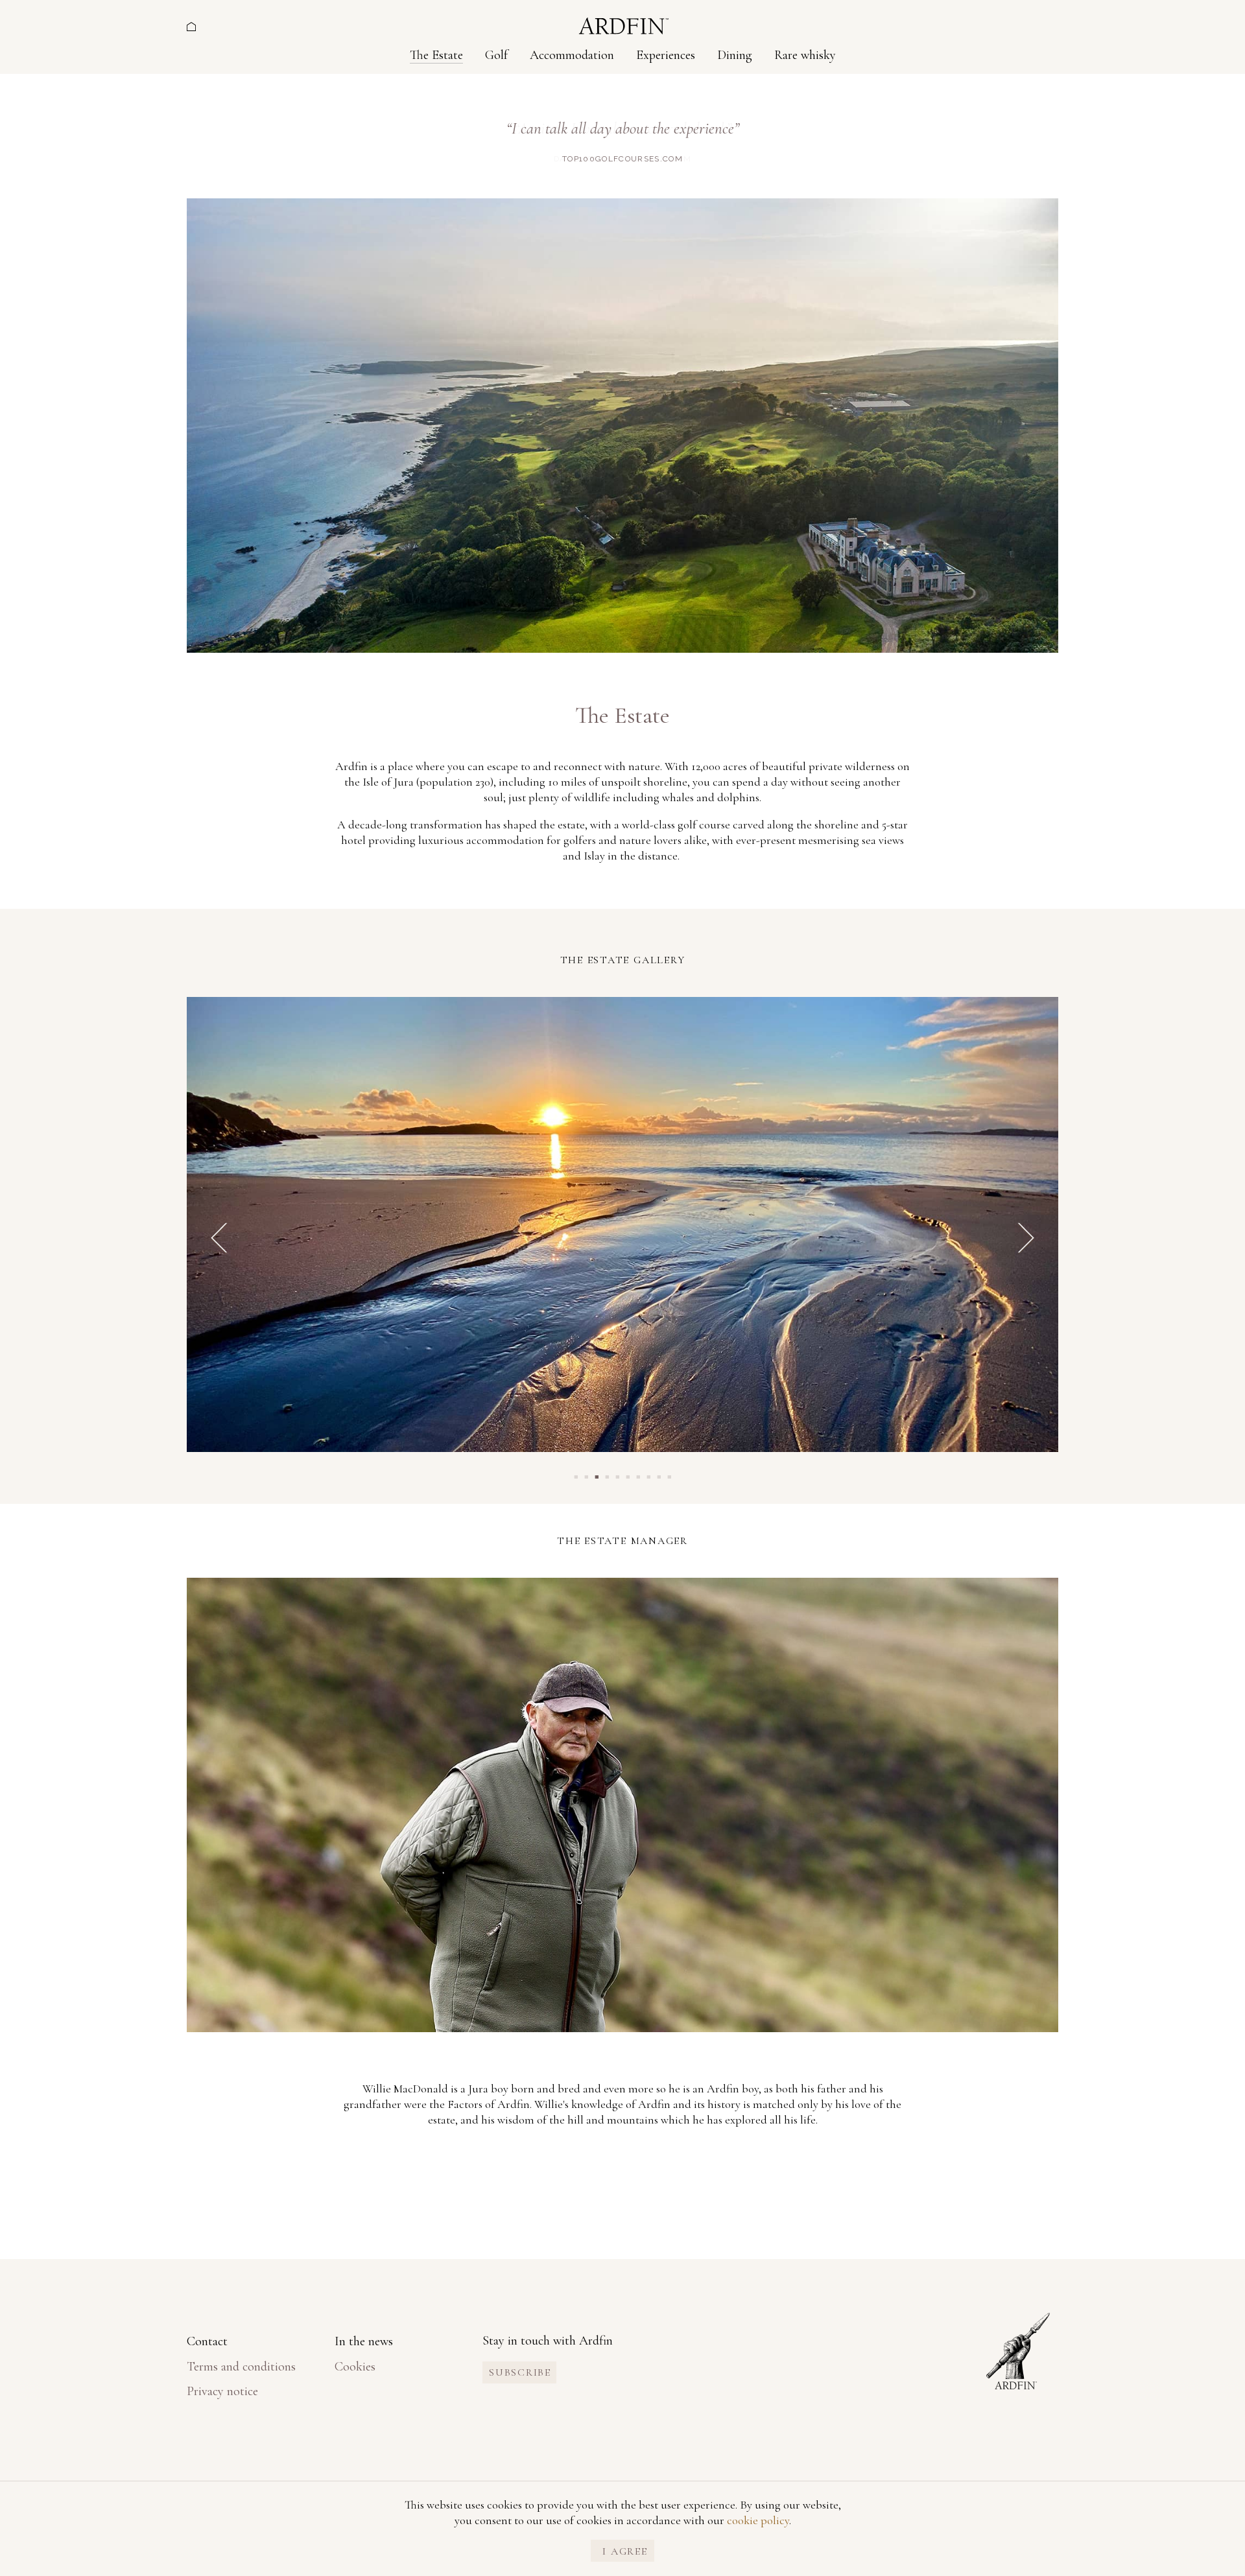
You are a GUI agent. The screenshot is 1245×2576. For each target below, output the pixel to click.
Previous (219, 1238)
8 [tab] (648, 1476)
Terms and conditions (241, 2367)
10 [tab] (669, 1476)
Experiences (666, 55)
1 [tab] (576, 1476)
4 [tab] (607, 1476)
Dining (735, 55)
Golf (496, 55)
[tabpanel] (622, 1229)
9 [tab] (659, 1476)
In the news (364, 2341)
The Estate (436, 55)
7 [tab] (638, 1476)
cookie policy (758, 2520)
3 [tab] (597, 1476)
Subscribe (520, 2372)
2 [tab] (586, 1476)
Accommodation (572, 55)
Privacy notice (222, 2391)
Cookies (355, 2367)
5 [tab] (617, 1476)
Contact (207, 2341)
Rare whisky (805, 55)
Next (1026, 1238)
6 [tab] (628, 1476)
